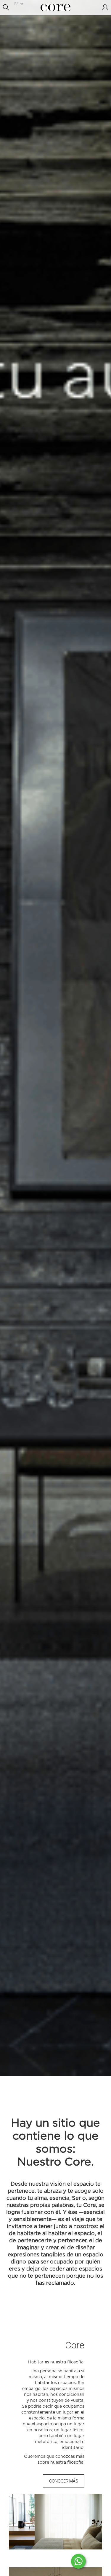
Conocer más (64, 2481)
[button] (21, 4)
